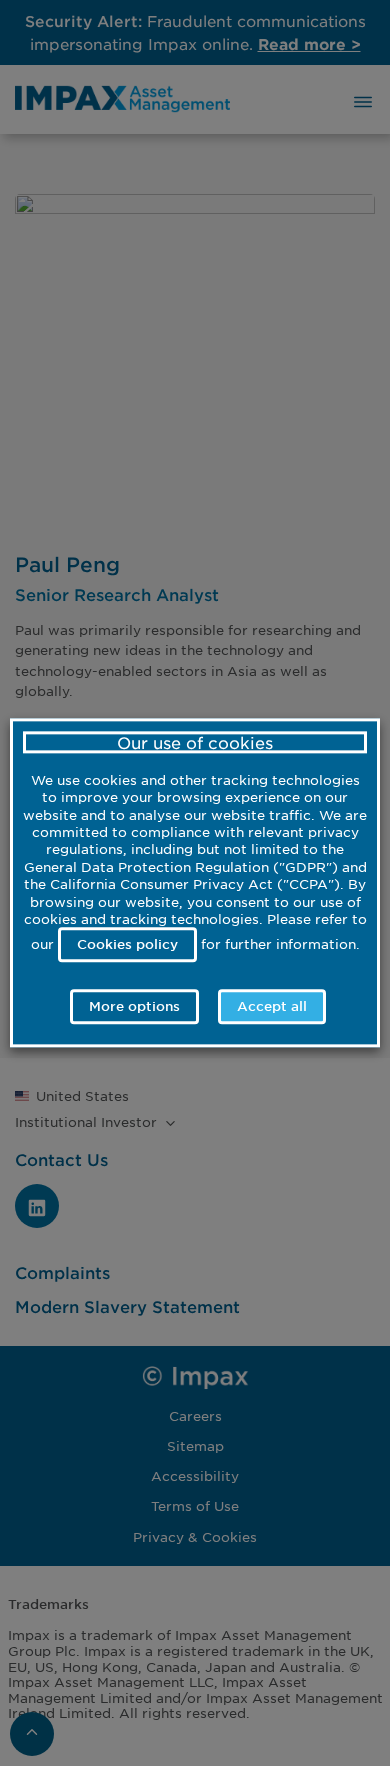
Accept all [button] (272, 1007)
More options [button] (134, 1007)
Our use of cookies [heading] (195, 742)
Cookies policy (127, 944)
